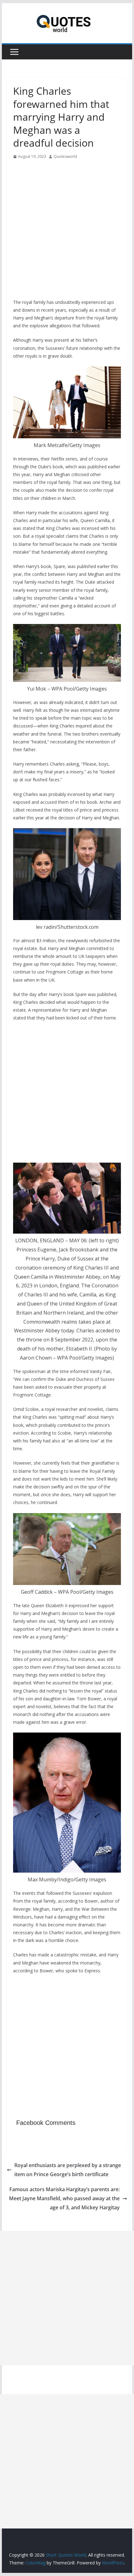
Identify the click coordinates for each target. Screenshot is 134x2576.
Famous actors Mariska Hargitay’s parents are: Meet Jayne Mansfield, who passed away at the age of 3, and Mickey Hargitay (64, 2198)
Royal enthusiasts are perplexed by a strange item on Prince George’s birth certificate (68, 2170)
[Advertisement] (67, 231)
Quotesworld (65, 156)
